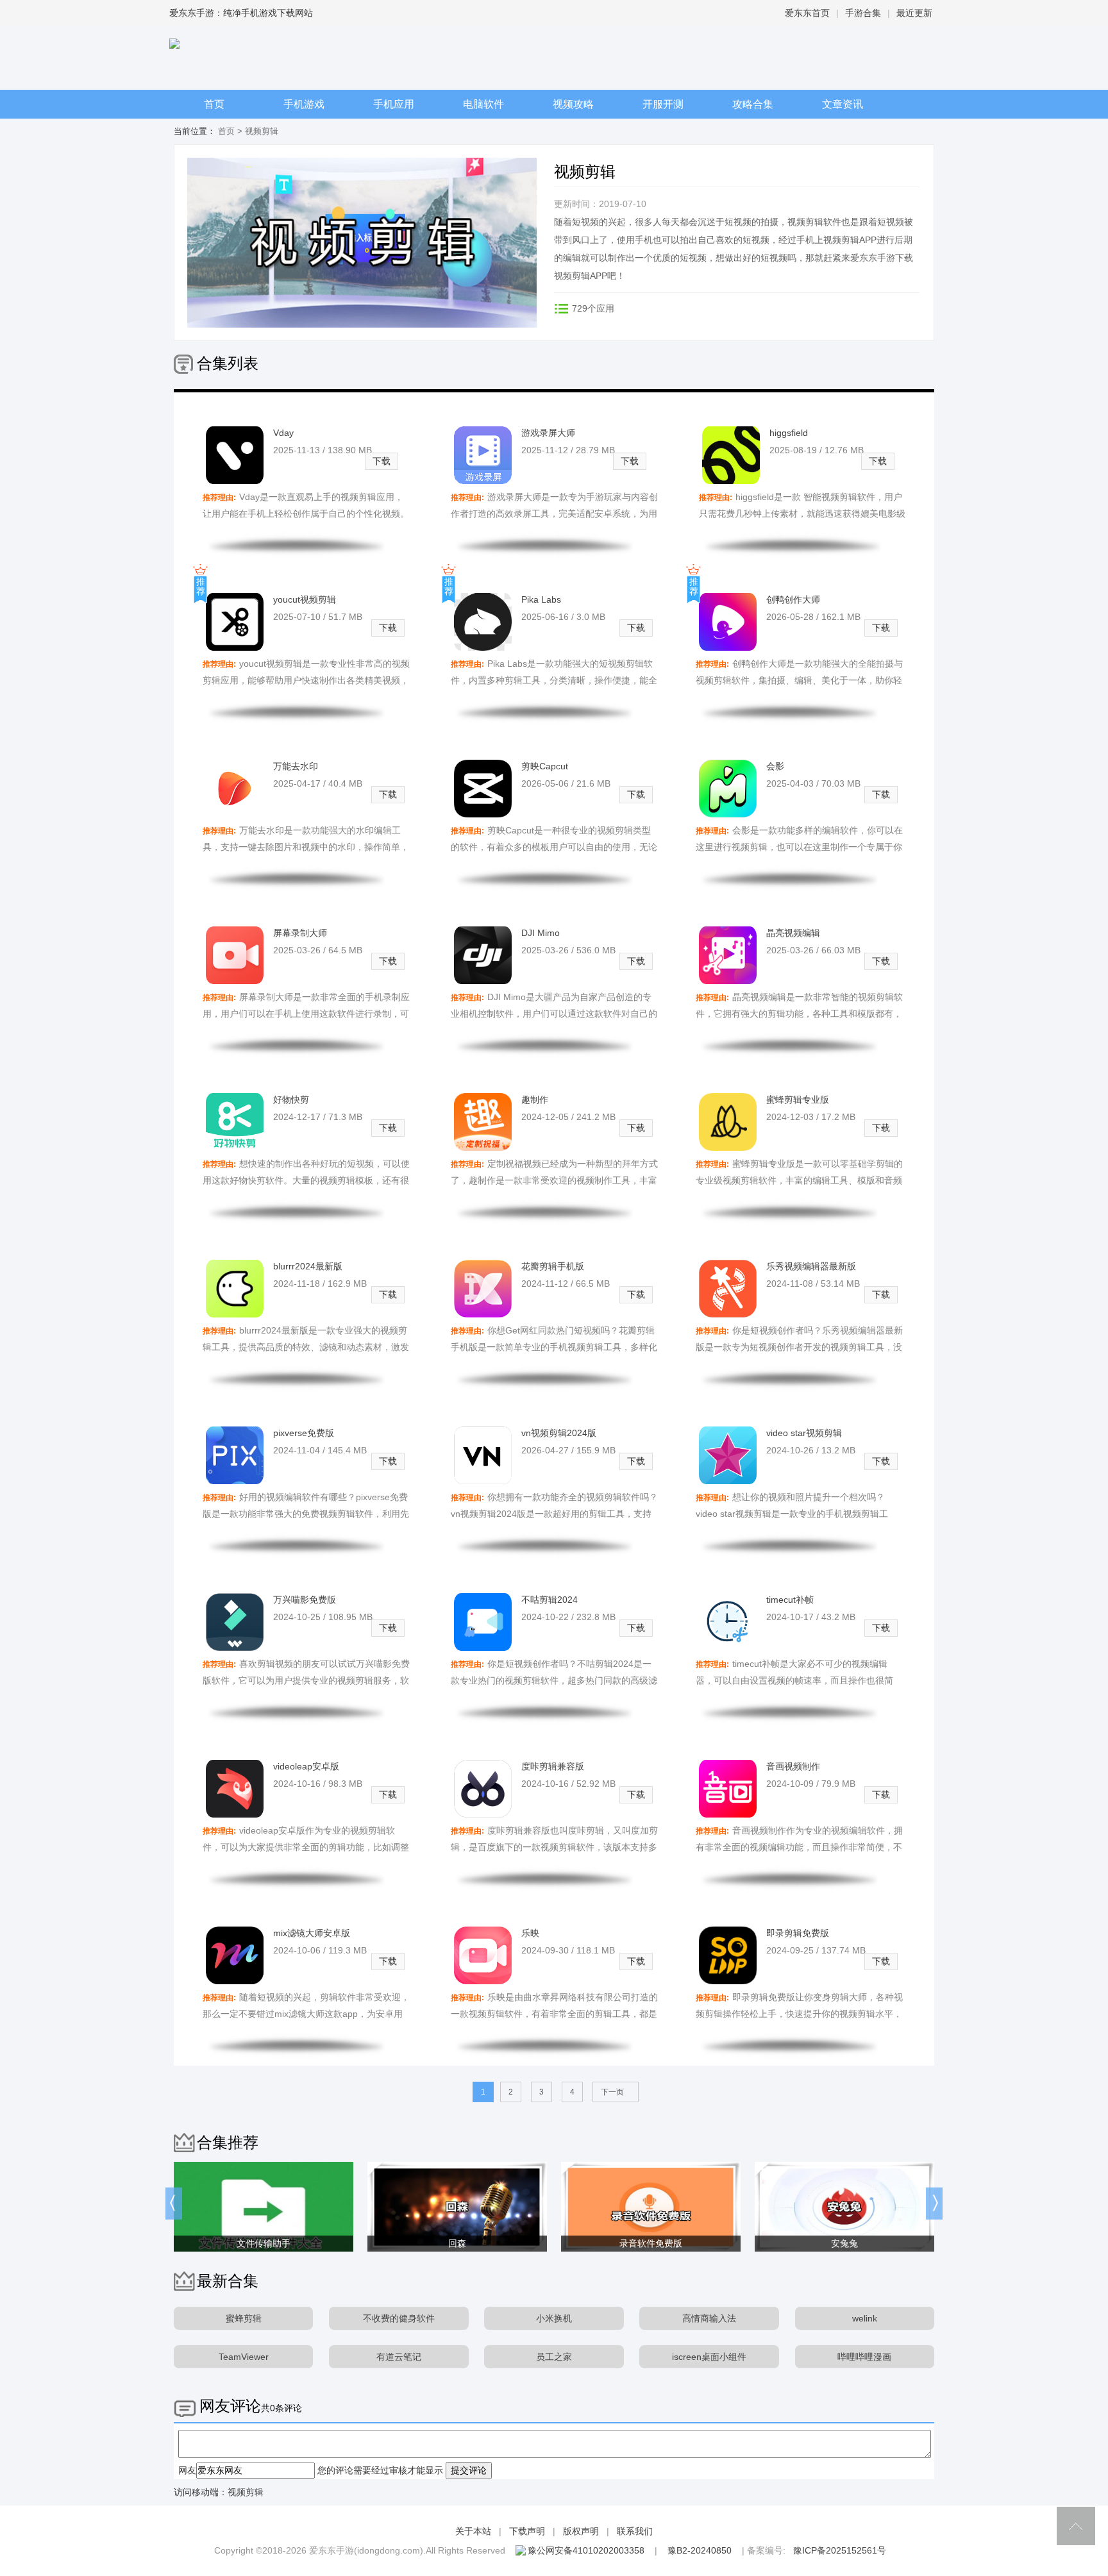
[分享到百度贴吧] (644, 332)
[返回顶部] (1076, 2526)
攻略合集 (753, 104)
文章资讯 (843, 104)
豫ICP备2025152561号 (840, 2550)
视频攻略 (573, 104)
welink (865, 2318)
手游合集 (863, 13)
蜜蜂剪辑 (244, 2318)
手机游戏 (304, 104)
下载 (382, 461)
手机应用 (394, 104)
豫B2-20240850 (700, 2550)
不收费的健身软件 (399, 2318)
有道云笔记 (399, 2357)
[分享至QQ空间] (565, 332)
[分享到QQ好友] (670, 332)
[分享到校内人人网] (618, 332)
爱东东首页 (807, 13)
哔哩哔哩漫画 (864, 2357)
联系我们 (635, 2531)
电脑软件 (483, 104)
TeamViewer (244, 2357)
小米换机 (554, 2318)
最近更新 (914, 13)
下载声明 (527, 2531)
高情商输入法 (709, 2318)
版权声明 (581, 2531)
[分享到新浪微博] (592, 332)
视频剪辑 (246, 2492)
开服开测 (663, 104)
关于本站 (473, 2531)
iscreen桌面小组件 (709, 2357)
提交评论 (469, 2470)
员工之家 (554, 2357)
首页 (214, 104)
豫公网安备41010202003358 (586, 2550)
